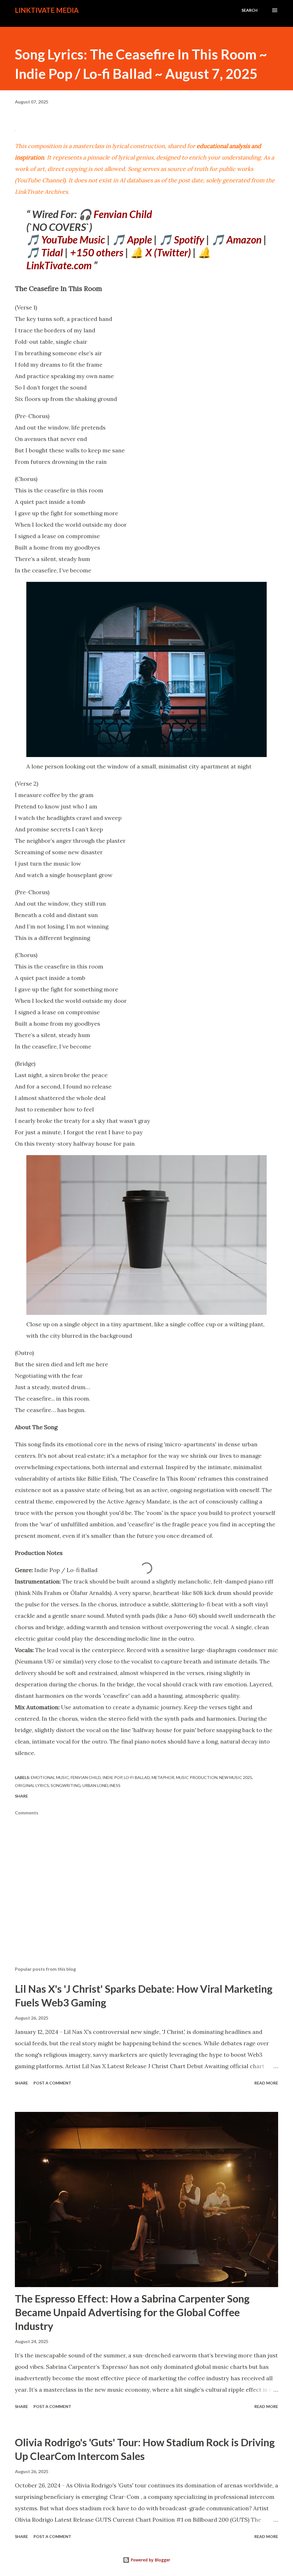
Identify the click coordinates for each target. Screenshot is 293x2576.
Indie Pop (112, 1777)
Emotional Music (50, 1777)
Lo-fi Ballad (137, 1777)
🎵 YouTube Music (66, 239)
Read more (266, 2083)
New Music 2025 (236, 1777)
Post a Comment (52, 2083)
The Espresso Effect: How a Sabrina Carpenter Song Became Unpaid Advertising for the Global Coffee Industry (132, 2312)
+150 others (97, 252)
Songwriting (66, 1785)
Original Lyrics (32, 1785)
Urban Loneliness (101, 1785)
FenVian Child (86, 1777)
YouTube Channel (40, 180)
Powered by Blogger (150, 2560)
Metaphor (163, 1777)
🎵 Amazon (236, 239)
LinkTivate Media (47, 10)
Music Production (197, 1777)
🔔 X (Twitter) (161, 252)
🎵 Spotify (182, 239)
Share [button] (21, 1796)
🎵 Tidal (45, 252)
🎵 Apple (132, 239)
